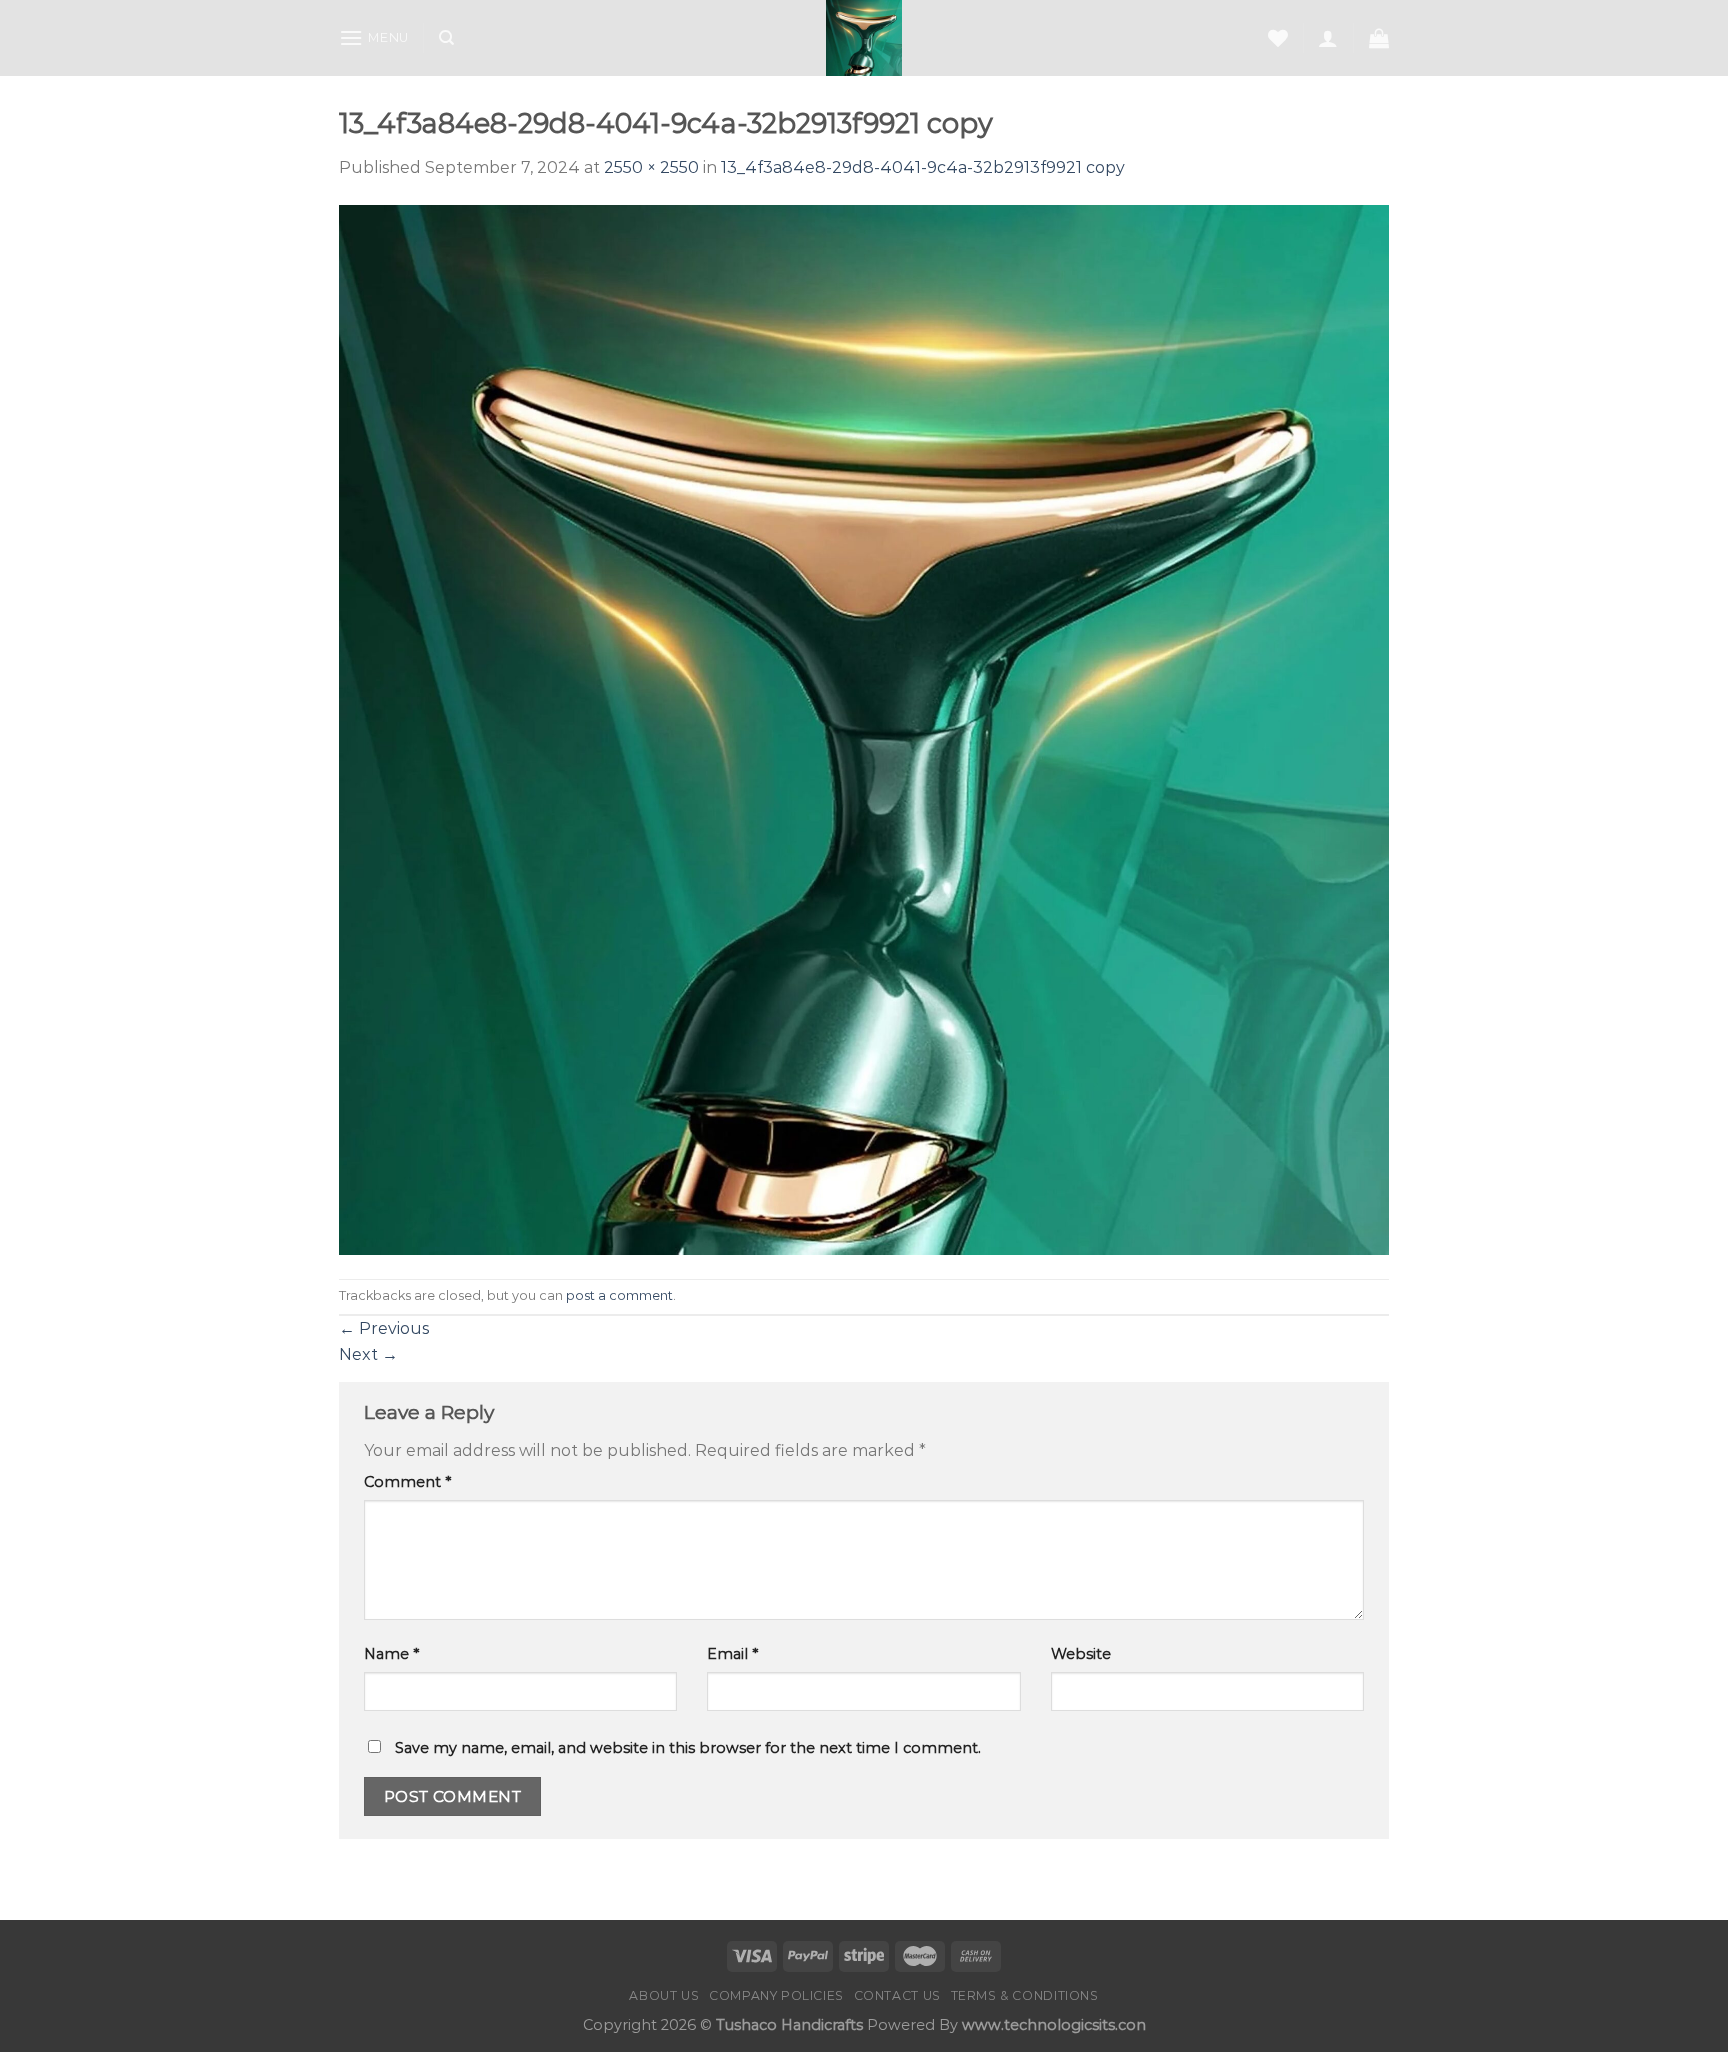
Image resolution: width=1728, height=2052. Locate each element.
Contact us (897, 1995)
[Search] (446, 38)
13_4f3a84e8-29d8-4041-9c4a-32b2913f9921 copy (923, 167)
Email (732, 1654)
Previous (384, 1328)
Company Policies (776, 1995)
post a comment (619, 1295)
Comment (407, 1482)
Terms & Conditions (1025, 1995)
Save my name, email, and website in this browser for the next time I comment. (688, 1748)
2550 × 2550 (651, 167)
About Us (664, 1995)
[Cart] (1379, 38)
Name (391, 1654)
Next (368, 1354)
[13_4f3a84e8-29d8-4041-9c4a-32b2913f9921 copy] (864, 728)
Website (1081, 1654)
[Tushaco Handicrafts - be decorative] (864, 38)
